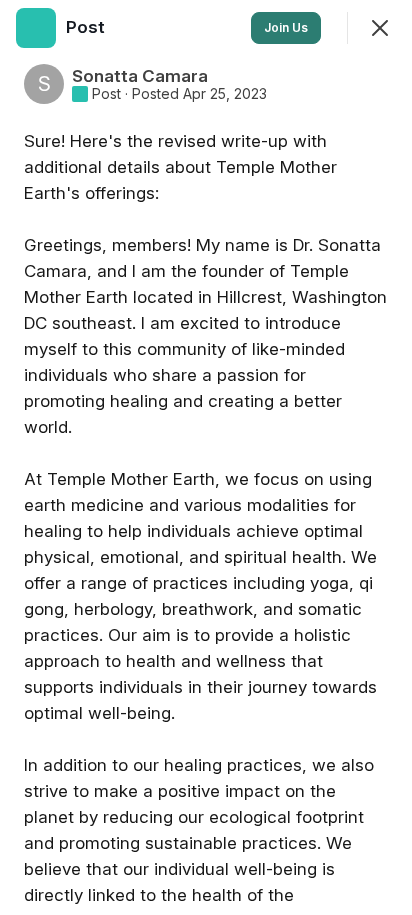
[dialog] (206, 457)
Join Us (286, 27)
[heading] (87, 27)
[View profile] (36, 28)
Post (106, 94)
